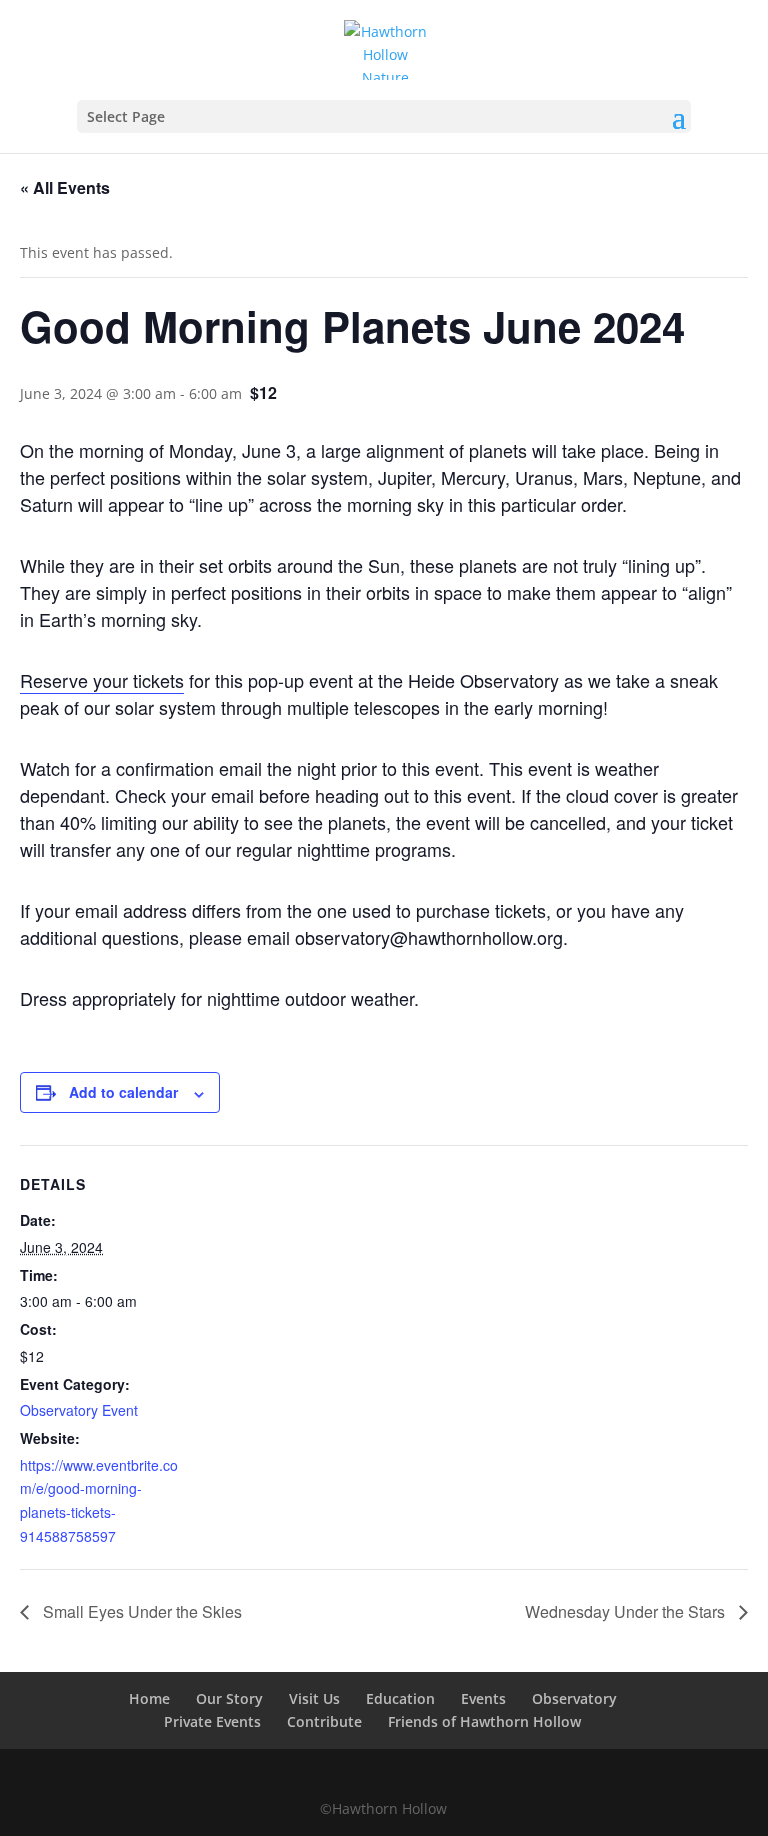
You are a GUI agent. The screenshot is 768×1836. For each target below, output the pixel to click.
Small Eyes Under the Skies (140, 1611)
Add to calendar (123, 1092)
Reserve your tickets (102, 680)
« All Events (65, 187)
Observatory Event (79, 1410)
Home (149, 1698)
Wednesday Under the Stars (627, 1611)
